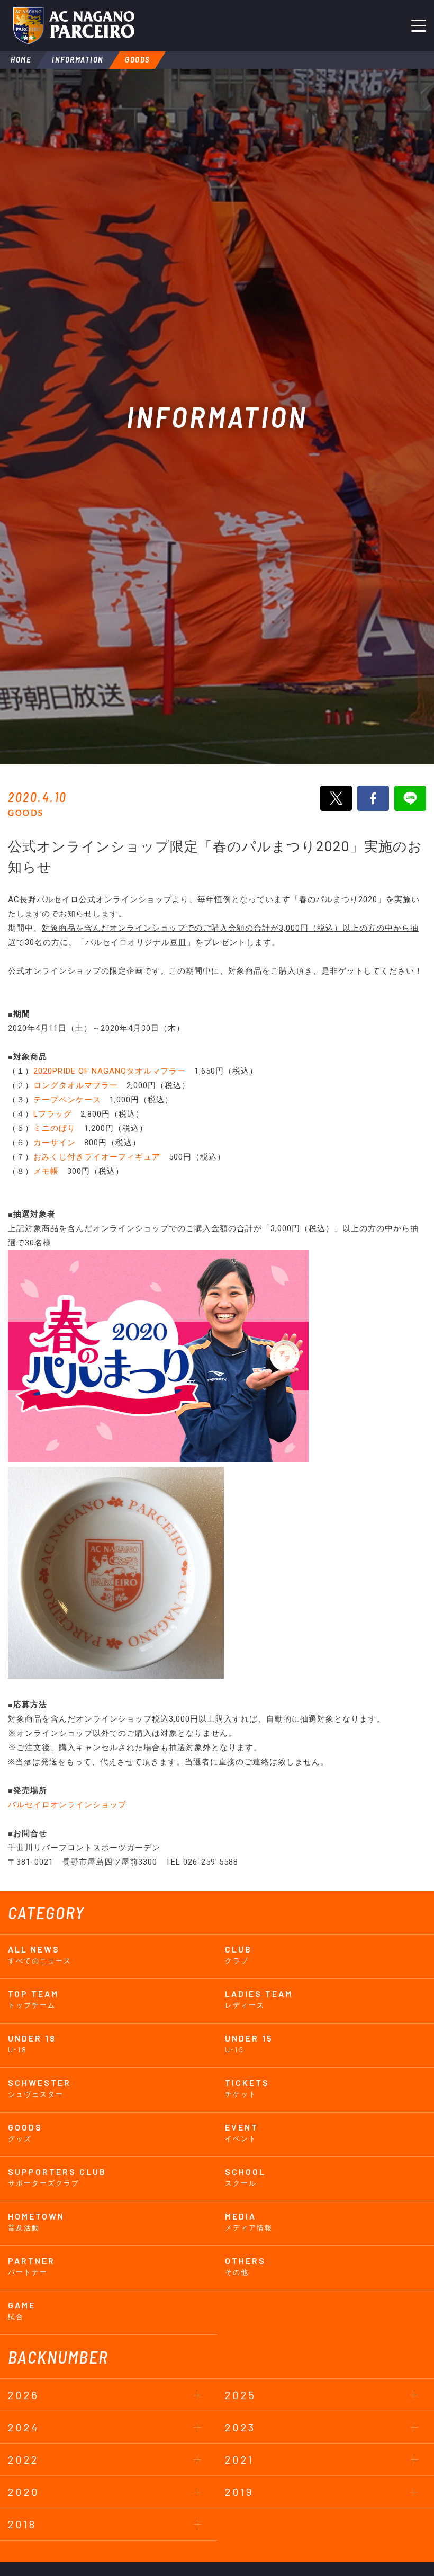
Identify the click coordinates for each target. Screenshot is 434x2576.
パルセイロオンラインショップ (67, 1805)
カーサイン (55, 1143)
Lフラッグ (53, 1114)
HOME (21, 59)
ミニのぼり (55, 1128)
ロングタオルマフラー (76, 1085)
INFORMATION (78, 59)
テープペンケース (67, 1100)
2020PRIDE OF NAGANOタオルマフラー (110, 1071)
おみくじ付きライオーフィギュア (97, 1157)
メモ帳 (46, 1171)
